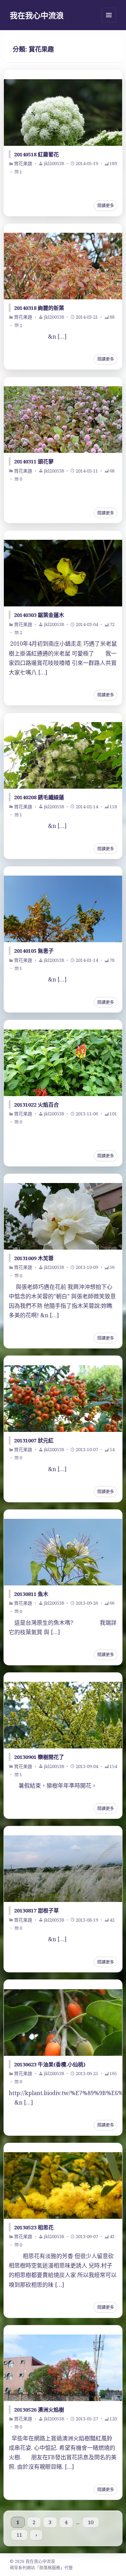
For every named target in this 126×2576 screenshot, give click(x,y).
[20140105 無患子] (63, 909)
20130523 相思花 (34, 2227)
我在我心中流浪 (37, 15)
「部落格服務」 (50, 2568)
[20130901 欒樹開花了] (63, 1715)
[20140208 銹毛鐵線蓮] (63, 755)
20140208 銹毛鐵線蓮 (39, 797)
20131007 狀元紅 (34, 1440)
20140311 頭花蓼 (34, 461)
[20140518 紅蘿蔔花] (63, 113)
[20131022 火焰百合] (63, 1063)
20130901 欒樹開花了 (39, 1757)
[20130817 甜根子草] (63, 1869)
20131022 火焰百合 (36, 1105)
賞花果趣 (23, 163)
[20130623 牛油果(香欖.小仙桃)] (63, 2023)
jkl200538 (54, 163)
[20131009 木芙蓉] (63, 1216)
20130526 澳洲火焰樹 (39, 2410)
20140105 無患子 (34, 951)
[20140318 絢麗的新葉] (63, 266)
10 (91, 2522)
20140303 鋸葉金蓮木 (39, 615)
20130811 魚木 (31, 1594)
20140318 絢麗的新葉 (39, 308)
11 (19, 2535)
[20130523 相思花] (63, 2186)
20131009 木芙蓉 (34, 1258)
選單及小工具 (109, 15)
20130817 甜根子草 (36, 1910)
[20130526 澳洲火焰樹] (63, 2368)
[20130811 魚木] (63, 1552)
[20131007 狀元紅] (63, 1399)
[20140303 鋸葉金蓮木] (63, 573)
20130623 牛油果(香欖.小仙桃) (50, 2064)
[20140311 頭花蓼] (63, 420)
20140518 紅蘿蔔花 (36, 154)
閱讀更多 (106, 206)
